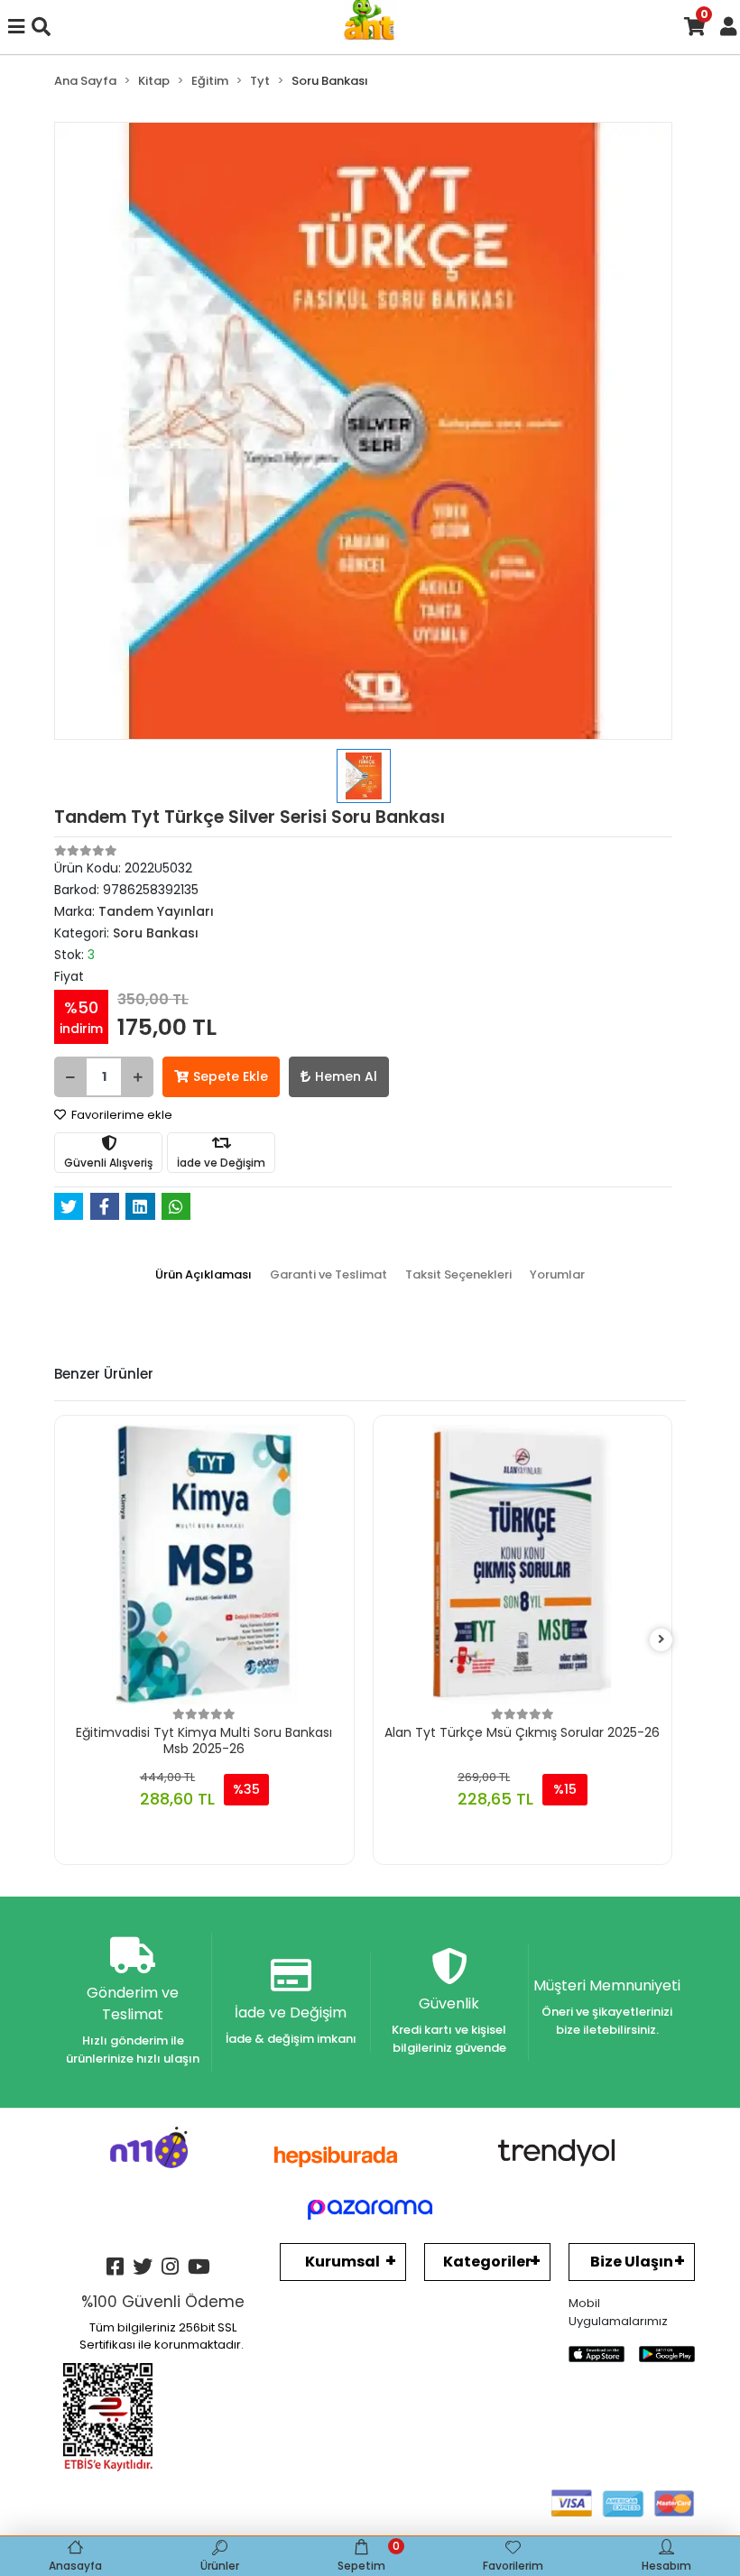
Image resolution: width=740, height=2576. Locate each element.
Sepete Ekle (231, 1076)
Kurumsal (342, 2262)
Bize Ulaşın (632, 2262)
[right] (661, 1640)
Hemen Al (346, 1076)
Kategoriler (487, 2262)
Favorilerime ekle (120, 1115)
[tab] (203, 1275)
